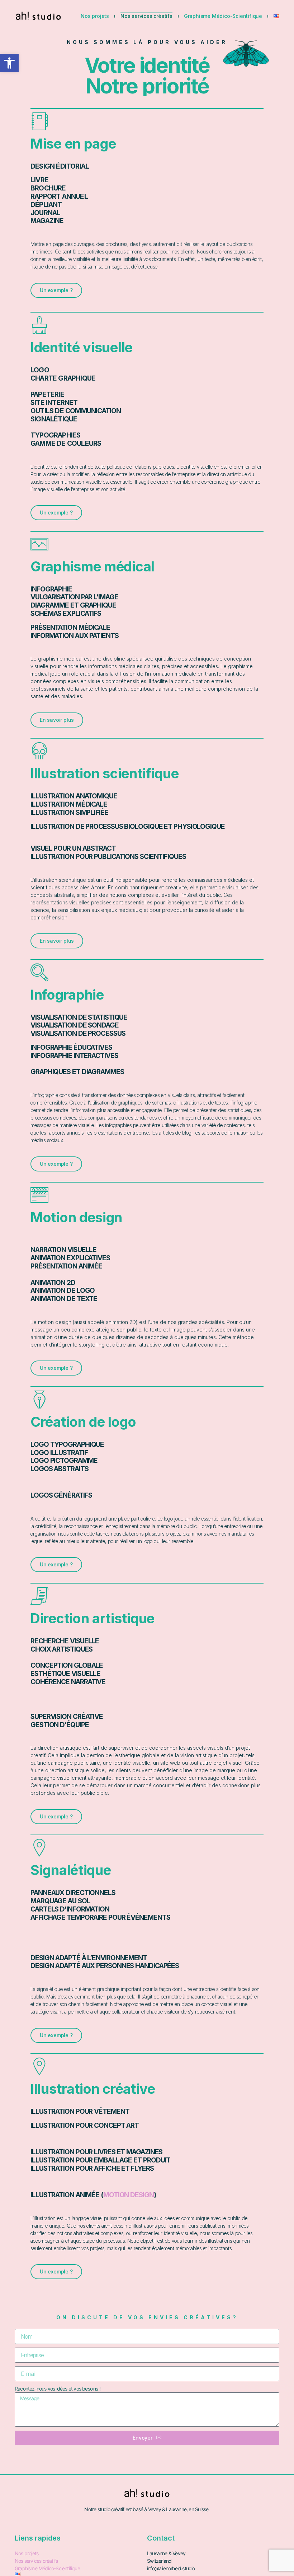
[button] (9, 63)
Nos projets (95, 16)
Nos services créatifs (146, 16)
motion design (129, 2195)
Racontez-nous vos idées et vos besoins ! (58, 2389)
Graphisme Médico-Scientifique (223, 16)
